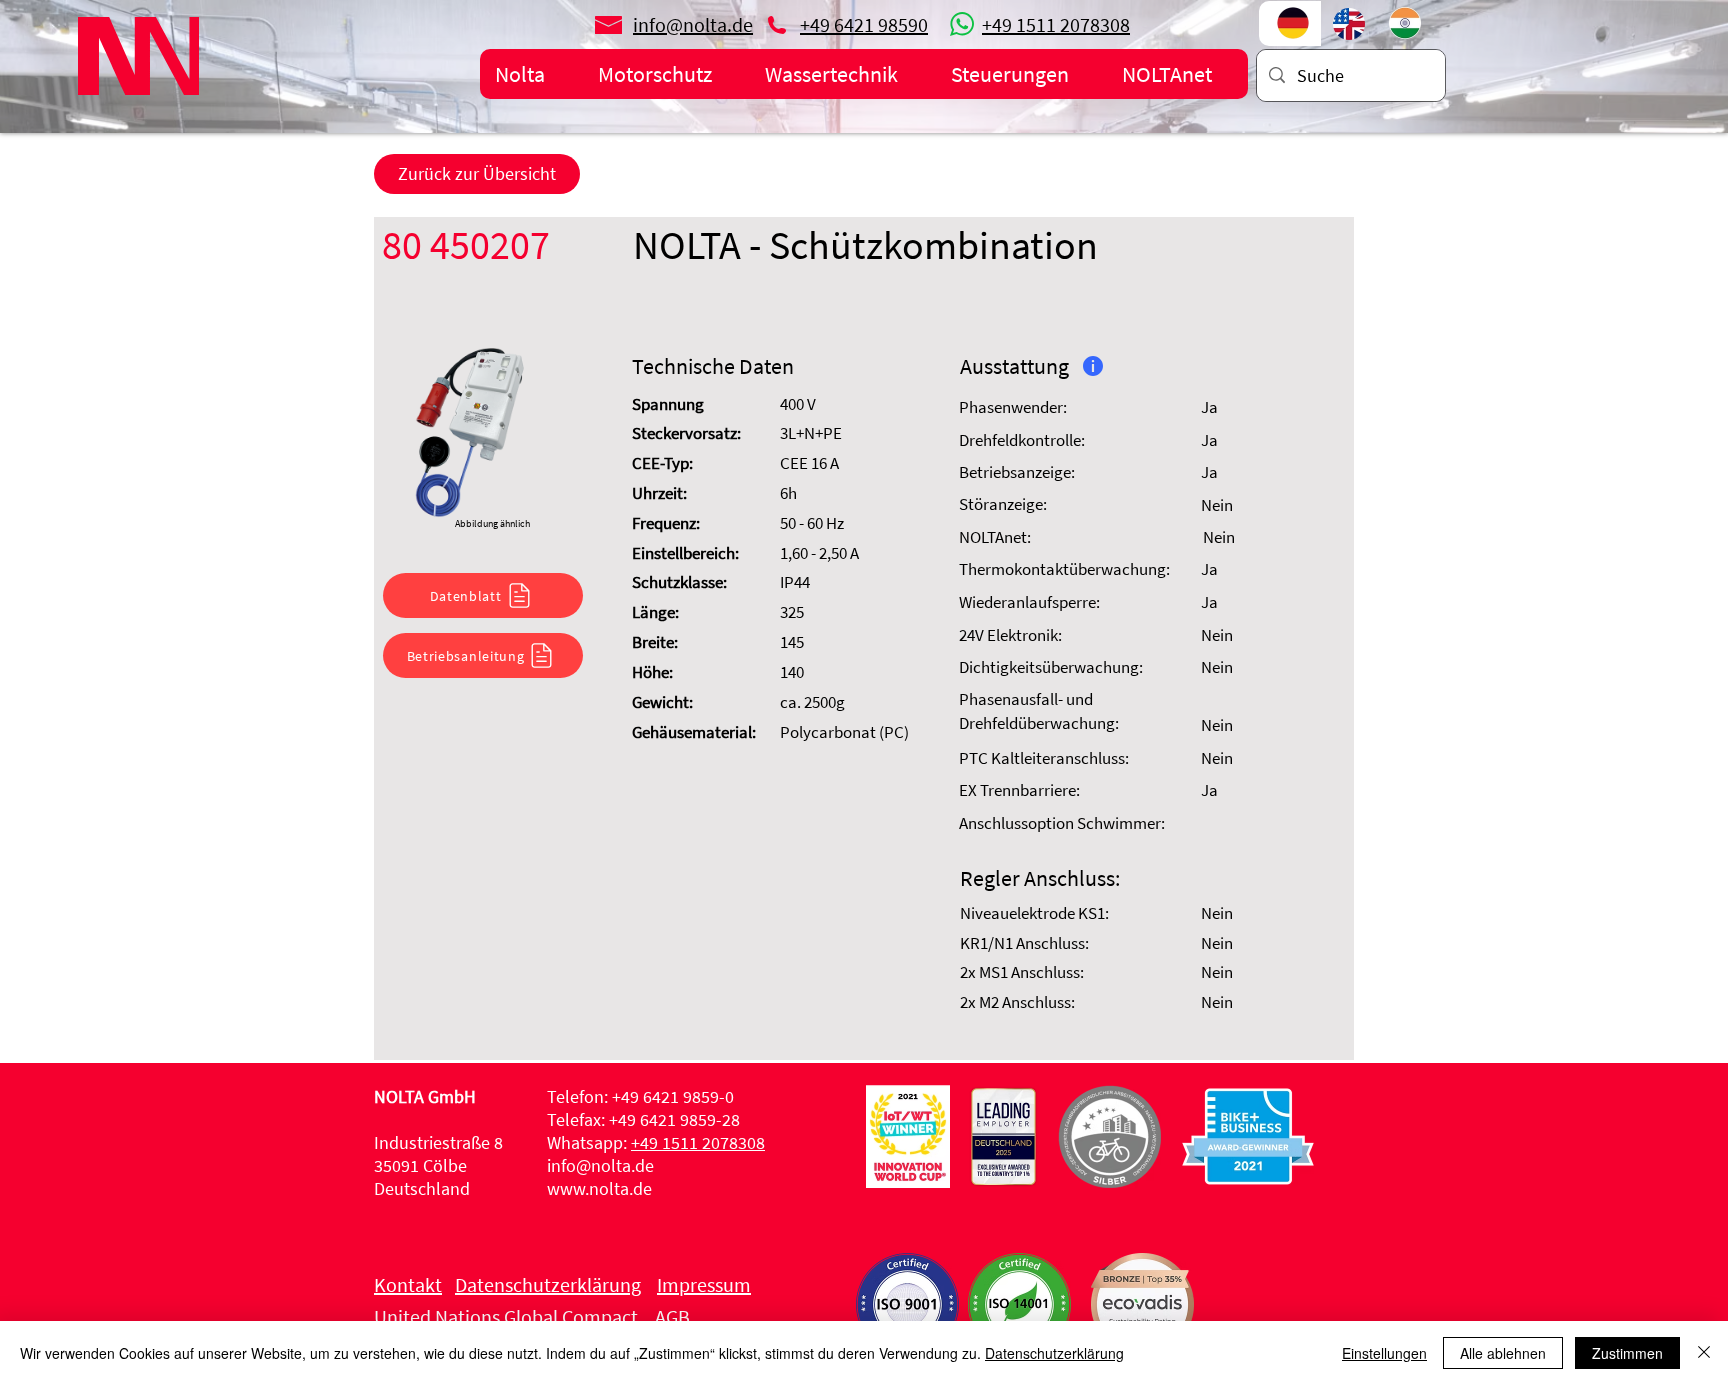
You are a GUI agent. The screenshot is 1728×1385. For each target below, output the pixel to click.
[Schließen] (1704, 1353)
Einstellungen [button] (1384, 1353)
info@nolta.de (600, 1165)
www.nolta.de (599, 1188)
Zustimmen (1627, 1353)
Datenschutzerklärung (1054, 1353)
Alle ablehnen (1503, 1353)
